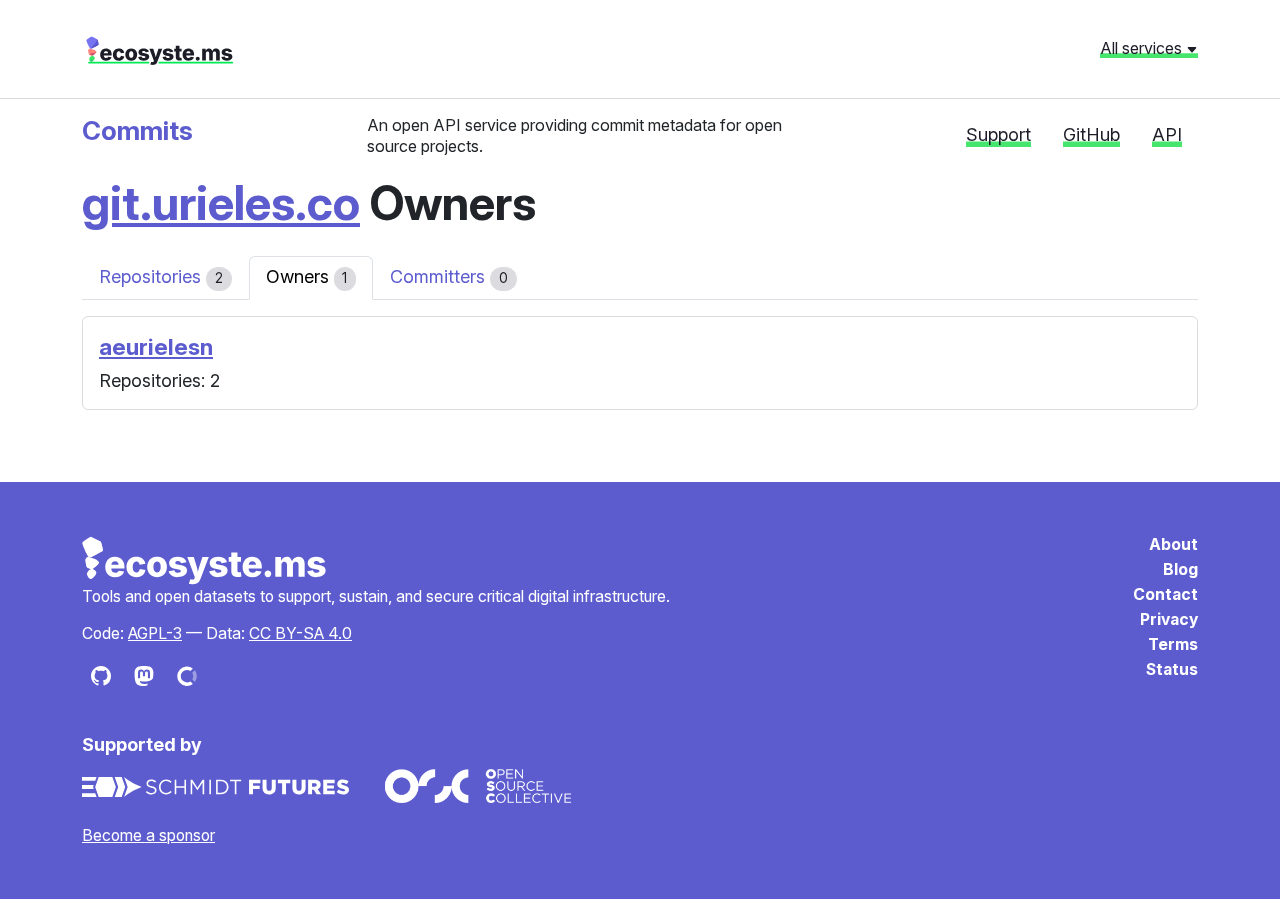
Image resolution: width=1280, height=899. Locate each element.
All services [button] (1143, 48)
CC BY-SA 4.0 (300, 633)
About (1173, 544)
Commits (137, 130)
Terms (1173, 644)
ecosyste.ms (159, 51)
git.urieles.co (221, 202)
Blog (1180, 569)
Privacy (1169, 619)
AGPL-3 (155, 633)
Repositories (161, 276)
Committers (449, 276)
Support (998, 134)
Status (1172, 669)
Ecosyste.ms (205, 561)
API (1167, 134)
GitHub (1091, 134)
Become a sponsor (148, 835)
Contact (1165, 594)
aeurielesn (156, 346)
